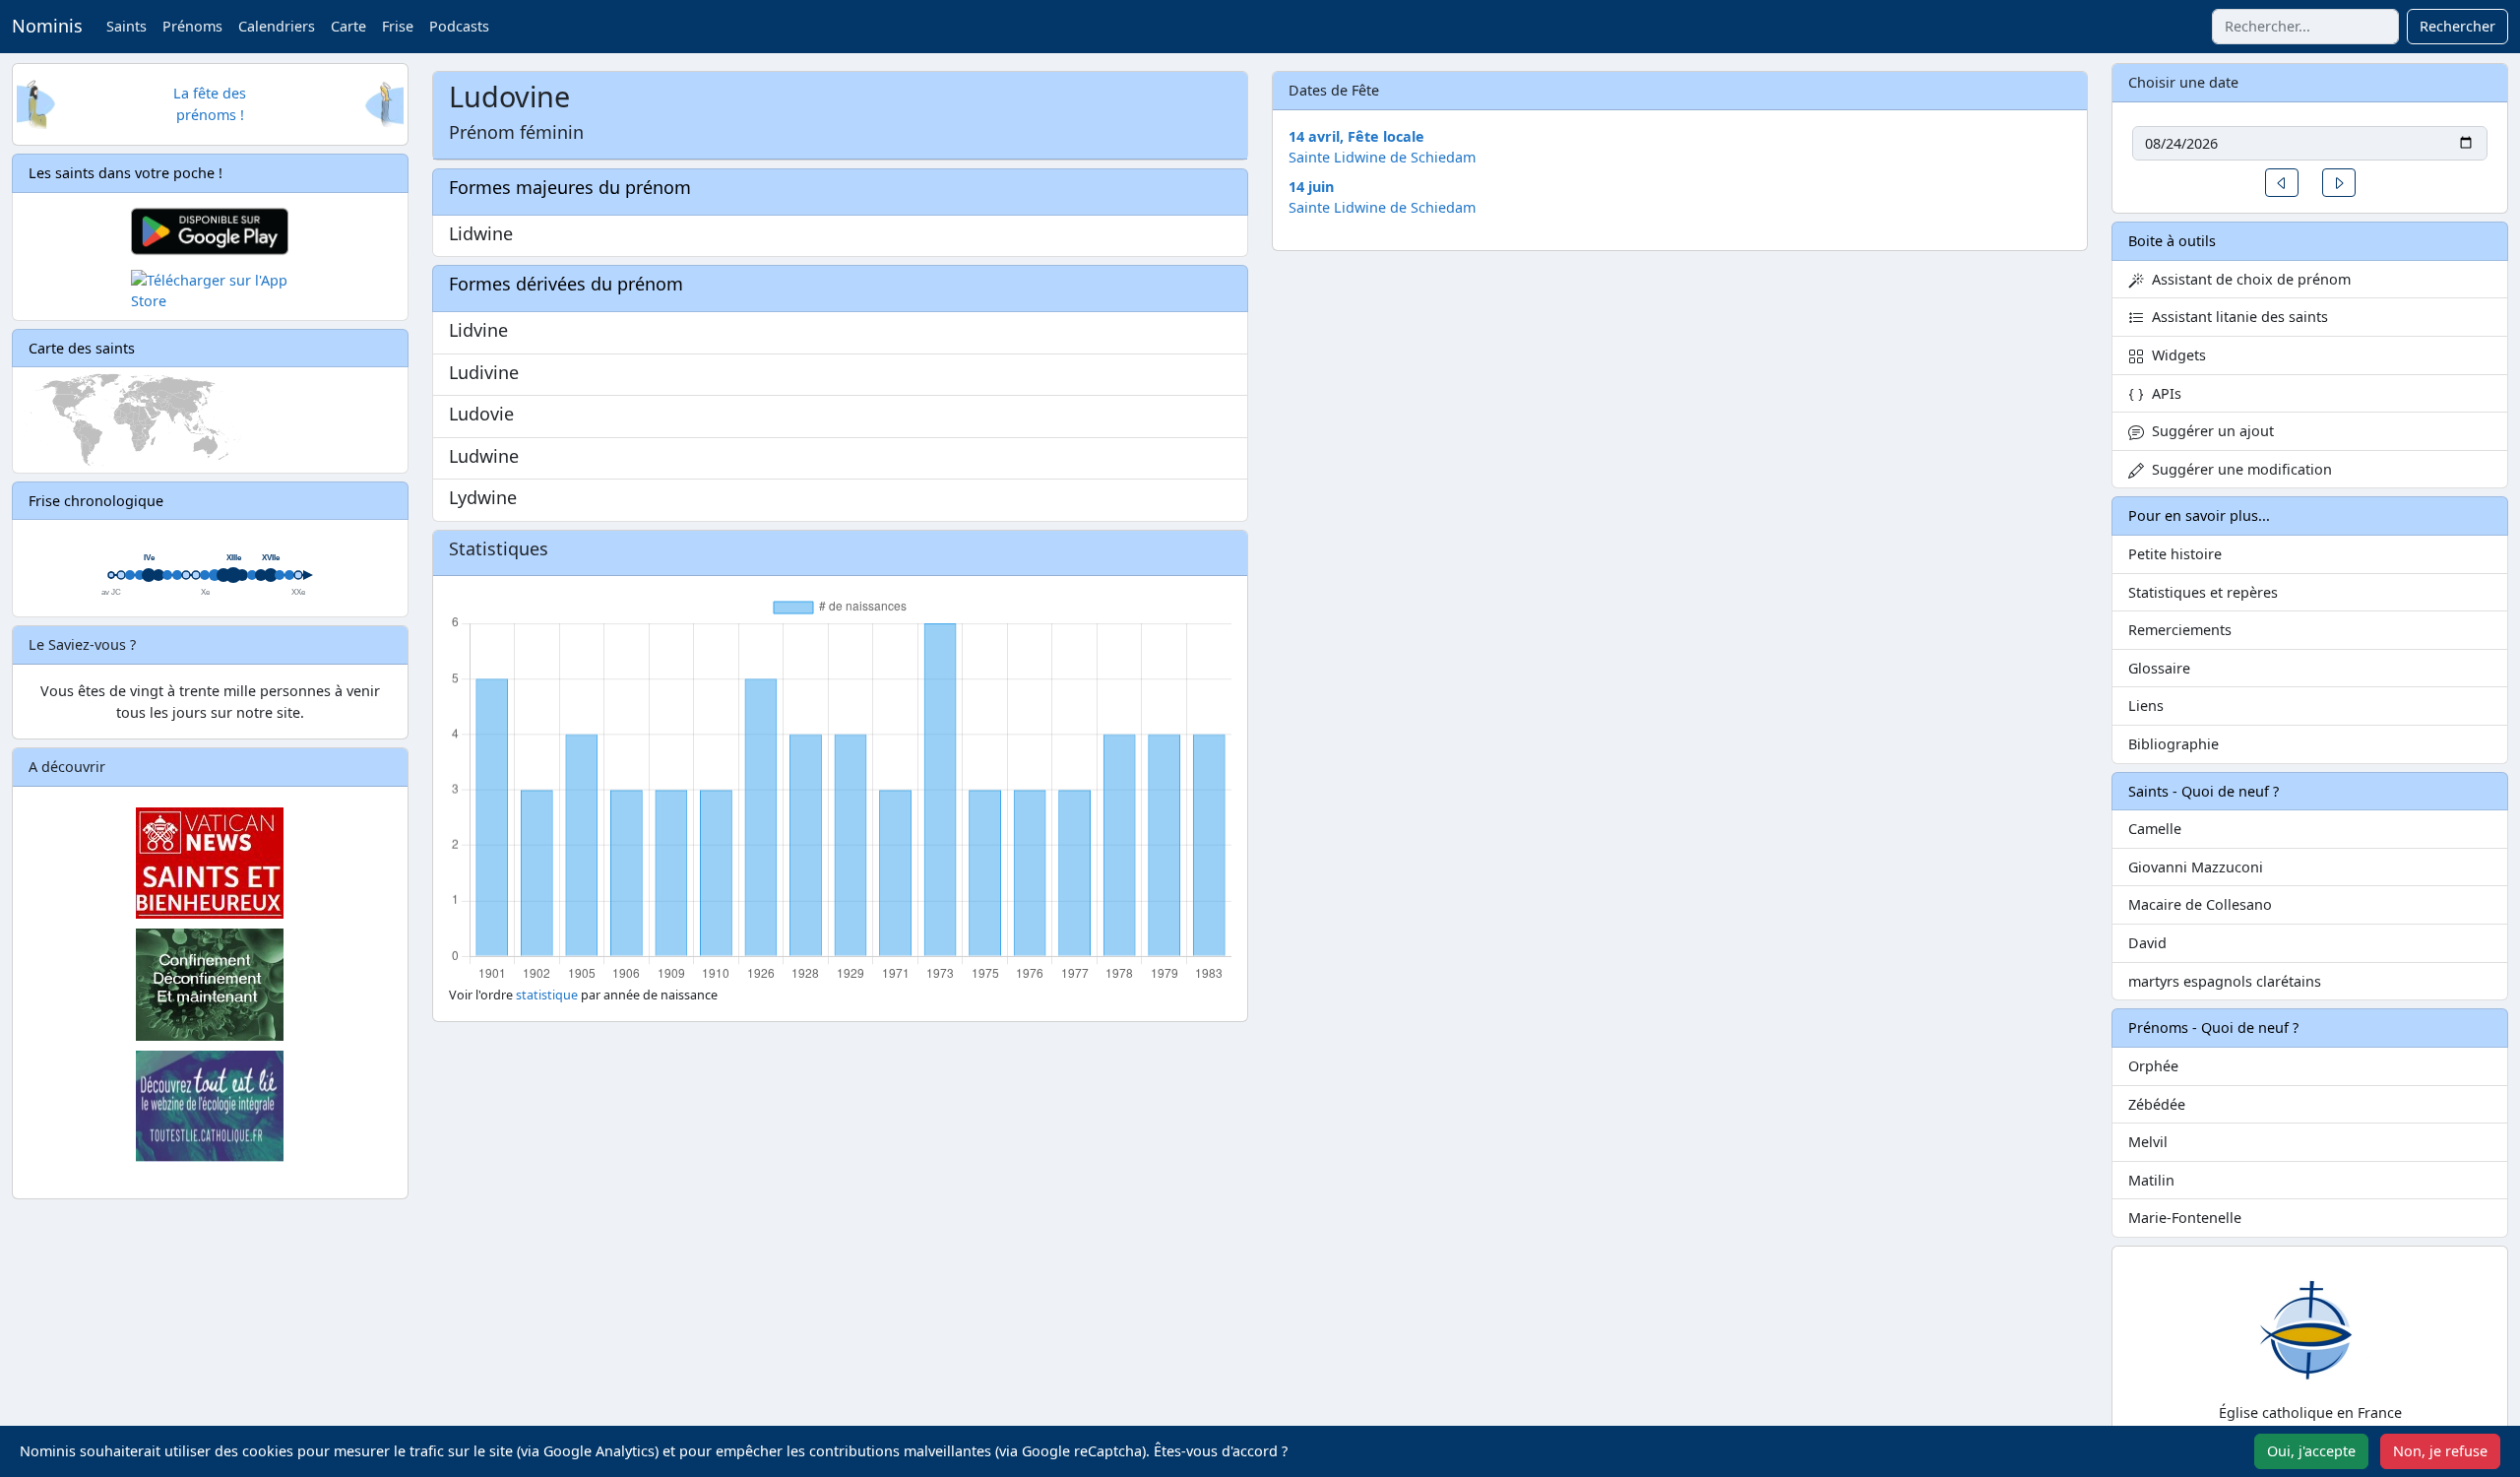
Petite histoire (2175, 554)
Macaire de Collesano (2200, 904)
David (2147, 943)
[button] (2282, 183)
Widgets (2175, 355)
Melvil (2148, 1142)
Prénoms (192, 26)
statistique (547, 995)
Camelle (2155, 829)
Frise (398, 26)
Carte (348, 26)
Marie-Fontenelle (2185, 1218)
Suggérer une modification (2238, 469)
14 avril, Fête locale (1356, 136)
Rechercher (2457, 26)
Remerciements (2180, 630)
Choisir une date (2183, 82)
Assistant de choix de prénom (2247, 279)
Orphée (2153, 1066)
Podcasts (459, 26)
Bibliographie (2173, 744)
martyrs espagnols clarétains (2225, 981)
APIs (2163, 393)
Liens (2146, 706)
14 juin (1311, 187)
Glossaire (2159, 668)
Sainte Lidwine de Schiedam (1382, 157)
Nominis (47, 26)
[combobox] (2305, 27)
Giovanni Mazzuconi (2196, 867)
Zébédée (2157, 1104)
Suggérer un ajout (2209, 431)
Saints (126, 26)
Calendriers (277, 26)
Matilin (2151, 1180)
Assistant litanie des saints (2236, 317)
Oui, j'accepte (2311, 1451)
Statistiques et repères (2203, 592)
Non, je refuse (2440, 1451)
